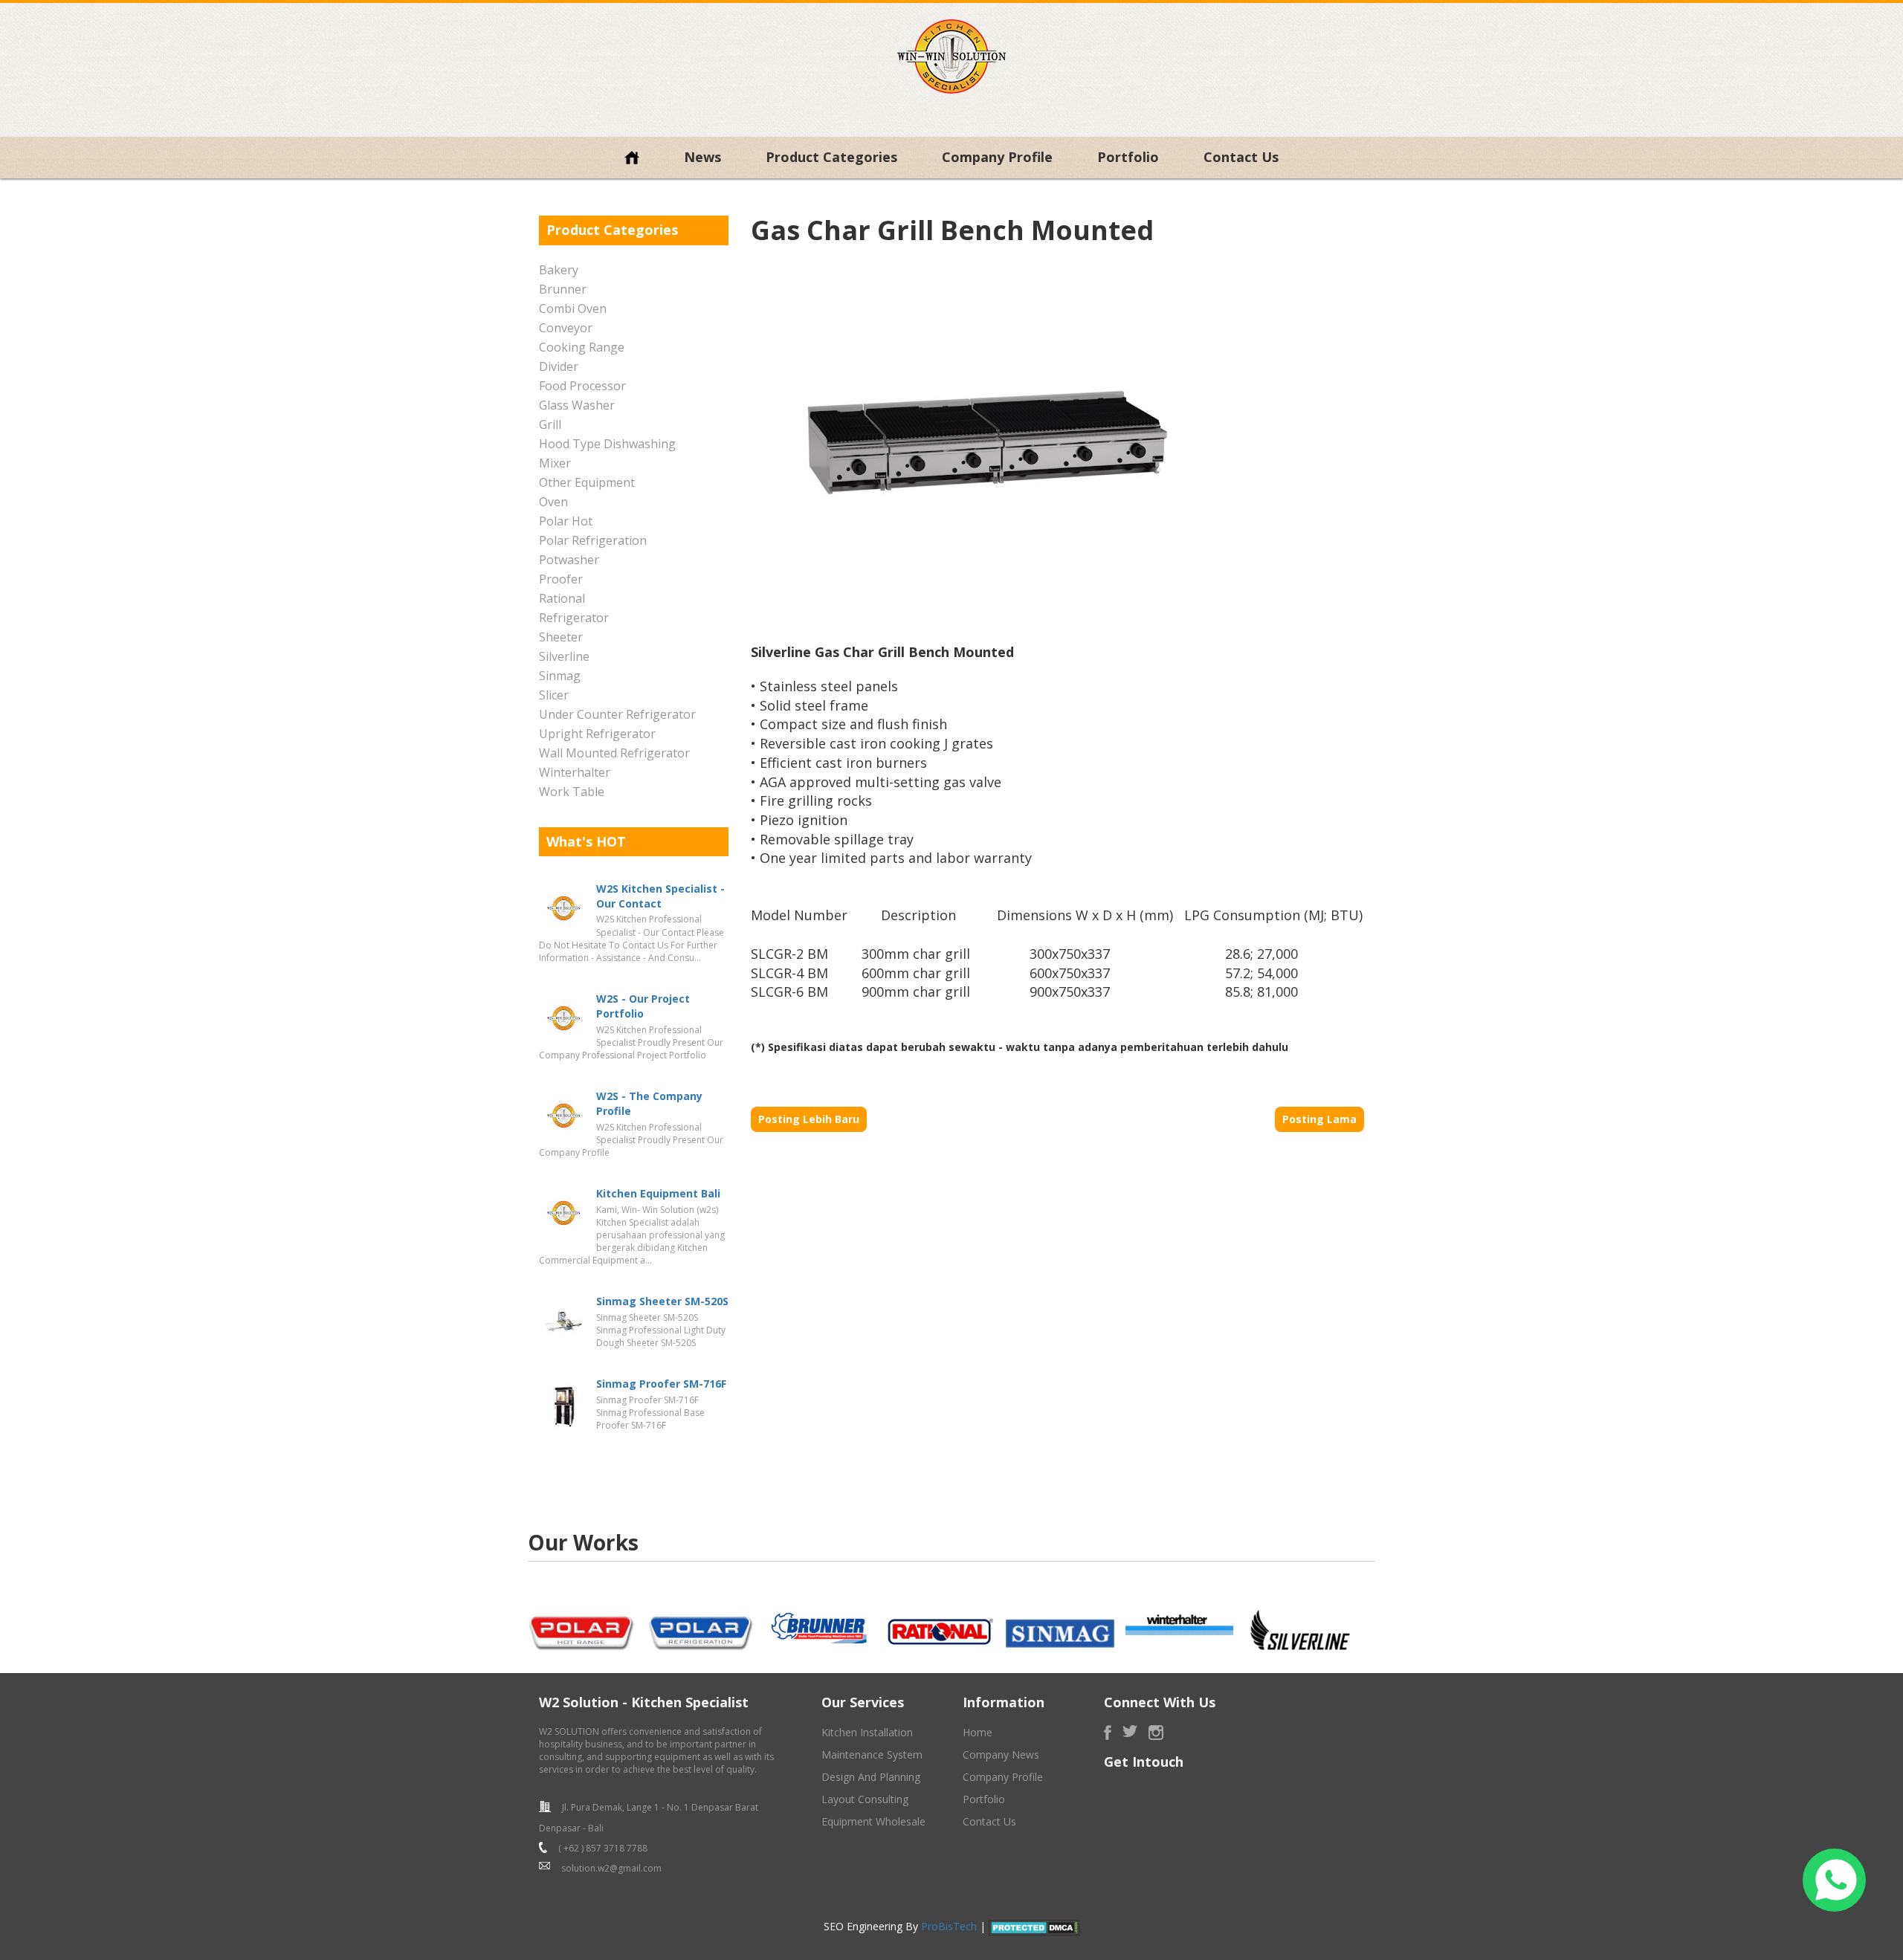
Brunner (563, 289)
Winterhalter (575, 772)
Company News (1001, 1754)
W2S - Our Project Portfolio (643, 1006)
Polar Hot (566, 521)
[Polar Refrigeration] (702, 1630)
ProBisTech (949, 1926)
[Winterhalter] (1180, 1625)
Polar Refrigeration (593, 540)
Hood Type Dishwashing (607, 444)
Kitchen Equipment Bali (658, 1193)
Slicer (554, 695)
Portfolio (1128, 157)
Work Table (572, 792)
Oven (553, 502)
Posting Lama (1319, 1119)
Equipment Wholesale (873, 1821)
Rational (562, 598)
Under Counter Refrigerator (617, 714)
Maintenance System (872, 1754)
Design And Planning (871, 1777)
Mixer (555, 463)
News (702, 157)
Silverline (564, 656)
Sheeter (561, 637)
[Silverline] (1299, 1630)
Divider (559, 366)
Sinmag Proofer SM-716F (661, 1384)
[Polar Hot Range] (582, 1630)
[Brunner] (821, 1629)
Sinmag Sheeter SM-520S (662, 1301)
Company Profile (997, 157)
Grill (550, 424)
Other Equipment (587, 482)
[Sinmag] (1060, 1632)
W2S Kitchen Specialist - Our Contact (660, 896)
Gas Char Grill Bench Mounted (952, 230)
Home (978, 1732)
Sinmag (560, 676)
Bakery (559, 270)
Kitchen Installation (867, 1732)
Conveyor (566, 328)
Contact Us (1241, 157)
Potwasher (569, 560)
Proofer (561, 579)
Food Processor (582, 386)
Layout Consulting (865, 1799)
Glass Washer (577, 405)
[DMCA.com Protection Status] (1034, 1926)
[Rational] (940, 1630)
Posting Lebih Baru (809, 1119)
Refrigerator (574, 618)
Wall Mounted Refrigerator (614, 753)
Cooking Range (582, 347)
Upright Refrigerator (597, 734)
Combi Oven (573, 308)
